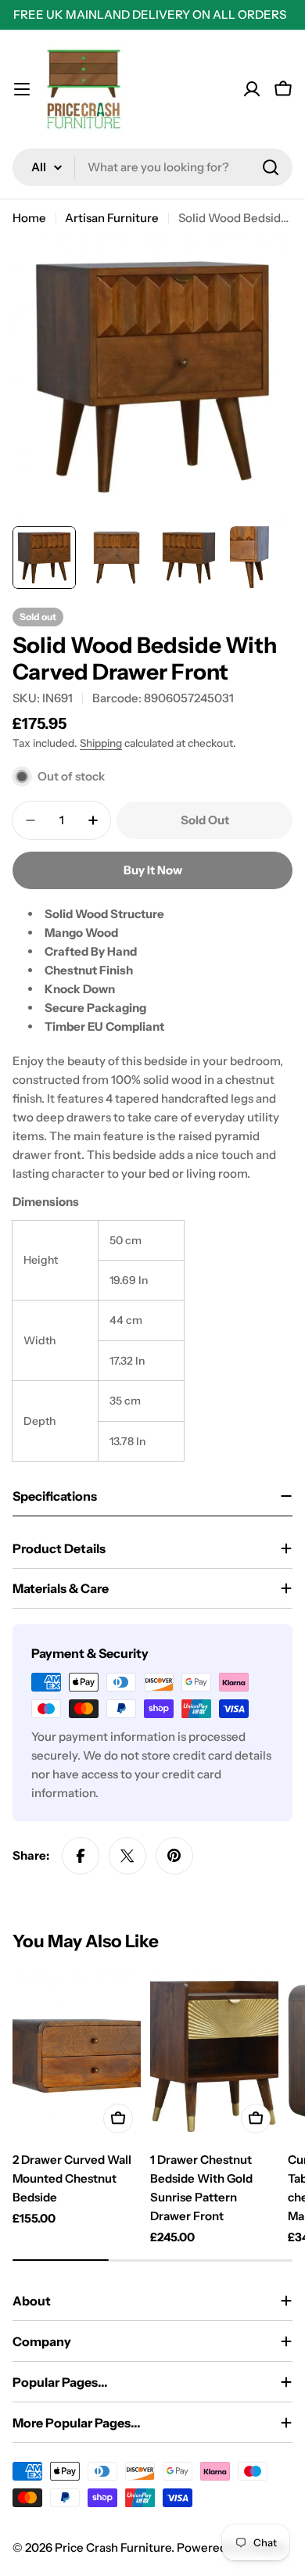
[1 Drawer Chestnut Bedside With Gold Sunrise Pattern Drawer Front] (214, 2056)
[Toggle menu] (22, 89)
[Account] (252, 89)
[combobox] (152, 167)
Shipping (101, 743)
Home (29, 218)
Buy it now (153, 870)
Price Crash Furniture (113, 2547)
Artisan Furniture (112, 218)
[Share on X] (127, 1856)
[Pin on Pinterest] (174, 1856)
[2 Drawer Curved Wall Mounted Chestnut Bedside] (77, 2056)
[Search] (271, 167)
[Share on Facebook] (81, 1856)
